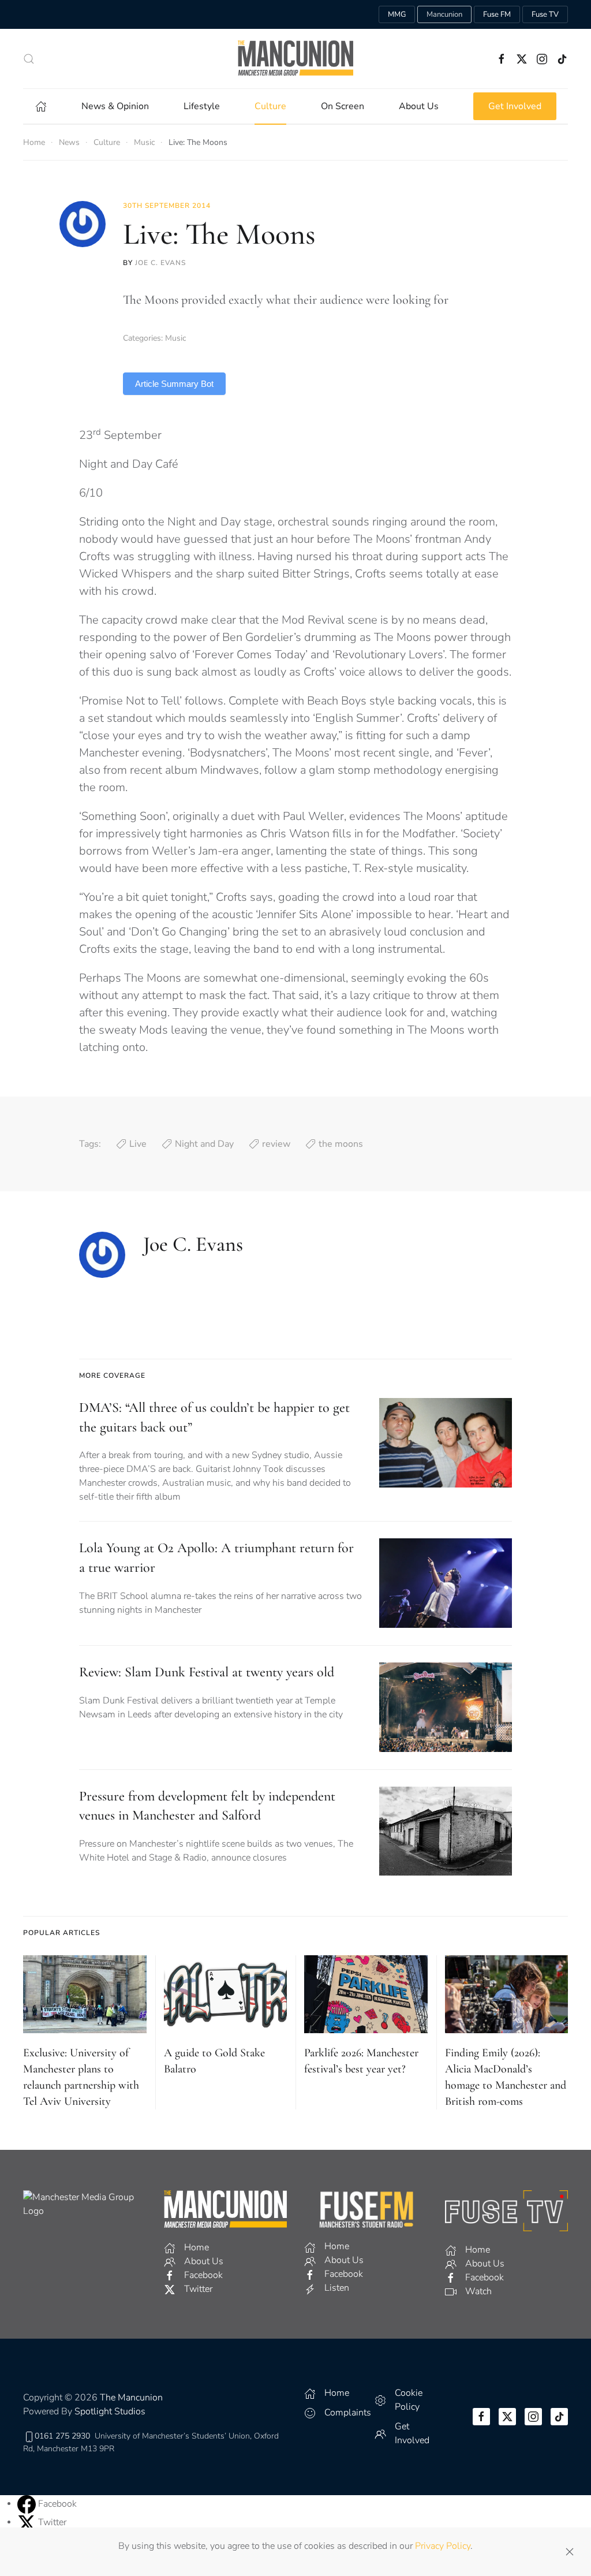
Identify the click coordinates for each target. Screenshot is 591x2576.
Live (138, 1144)
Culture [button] (270, 106)
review (276, 1144)
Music (175, 338)
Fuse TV (545, 14)
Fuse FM (497, 14)
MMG (397, 14)
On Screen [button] (343, 106)
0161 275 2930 (62, 2436)
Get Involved (515, 106)
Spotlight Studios (110, 2411)
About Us (419, 106)
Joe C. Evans (160, 263)
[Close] (570, 2552)
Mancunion (444, 14)
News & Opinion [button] (115, 106)
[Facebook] (28, 2503)
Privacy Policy (443, 2546)
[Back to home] (295, 59)
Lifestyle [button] (202, 106)
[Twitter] (28, 2522)
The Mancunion (131, 2398)
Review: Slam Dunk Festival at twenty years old (207, 1672)
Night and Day (204, 1144)
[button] (29, 59)
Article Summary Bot (174, 384)
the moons (341, 1144)
